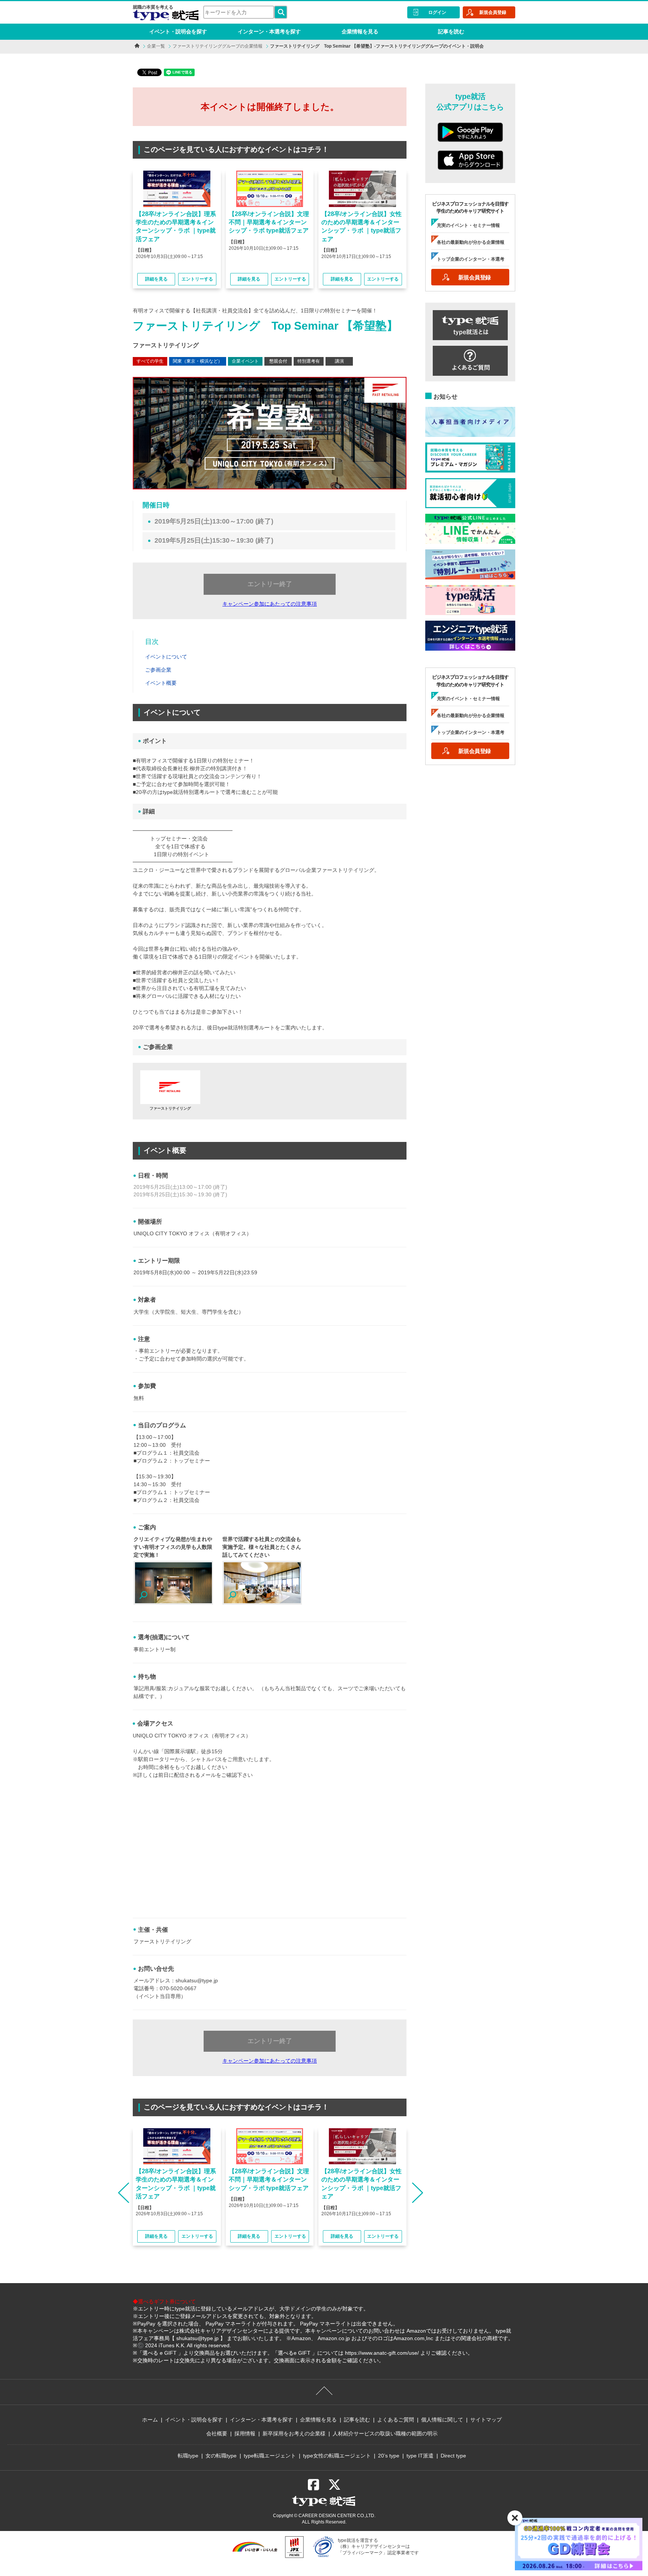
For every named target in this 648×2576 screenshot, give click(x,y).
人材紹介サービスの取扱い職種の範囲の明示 (385, 2433)
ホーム (150, 2420)
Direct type (453, 2456)
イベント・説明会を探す (178, 32)
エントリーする (197, 279)
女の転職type (221, 2456)
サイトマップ (486, 2420)
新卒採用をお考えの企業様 (294, 2433)
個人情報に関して (442, 2420)
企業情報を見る (360, 32)
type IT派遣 (420, 2456)
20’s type (389, 2456)
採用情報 (245, 2433)
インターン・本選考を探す (269, 32)
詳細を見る (156, 279)
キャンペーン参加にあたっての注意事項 (270, 604)
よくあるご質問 (396, 2420)
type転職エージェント (270, 2456)
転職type (188, 2456)
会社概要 (217, 2433)
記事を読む (451, 32)
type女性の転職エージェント (337, 2456)
